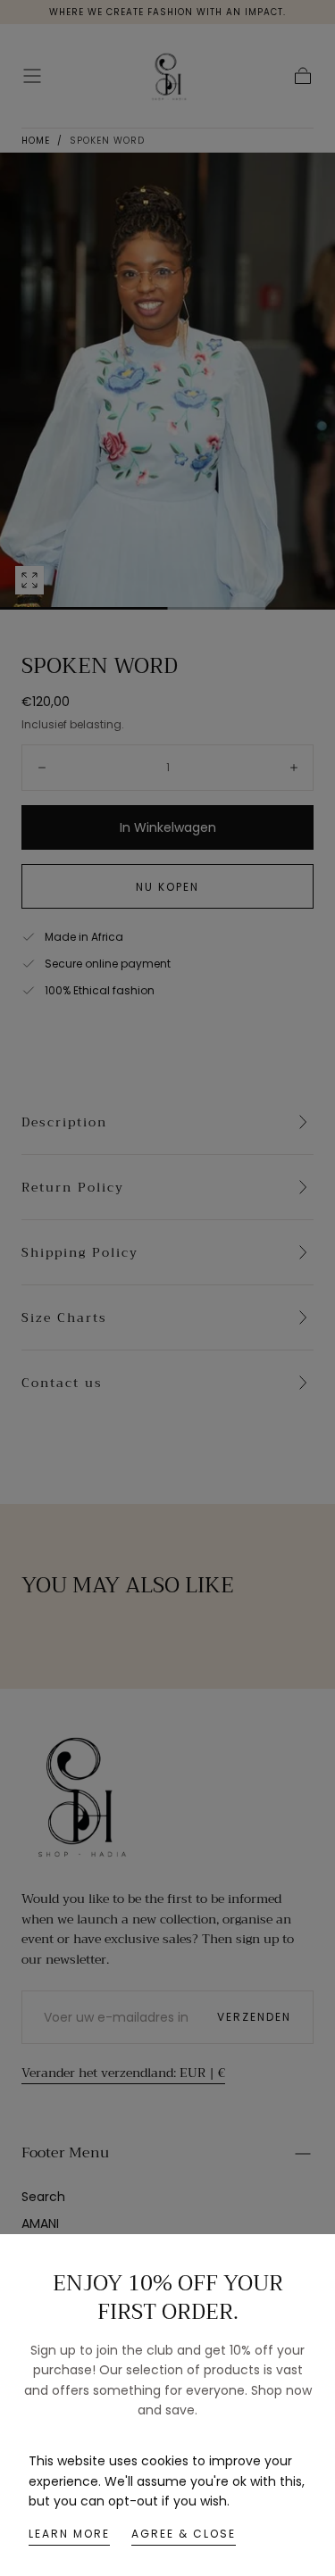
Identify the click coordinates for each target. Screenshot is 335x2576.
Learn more (69, 2534)
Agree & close (184, 2534)
